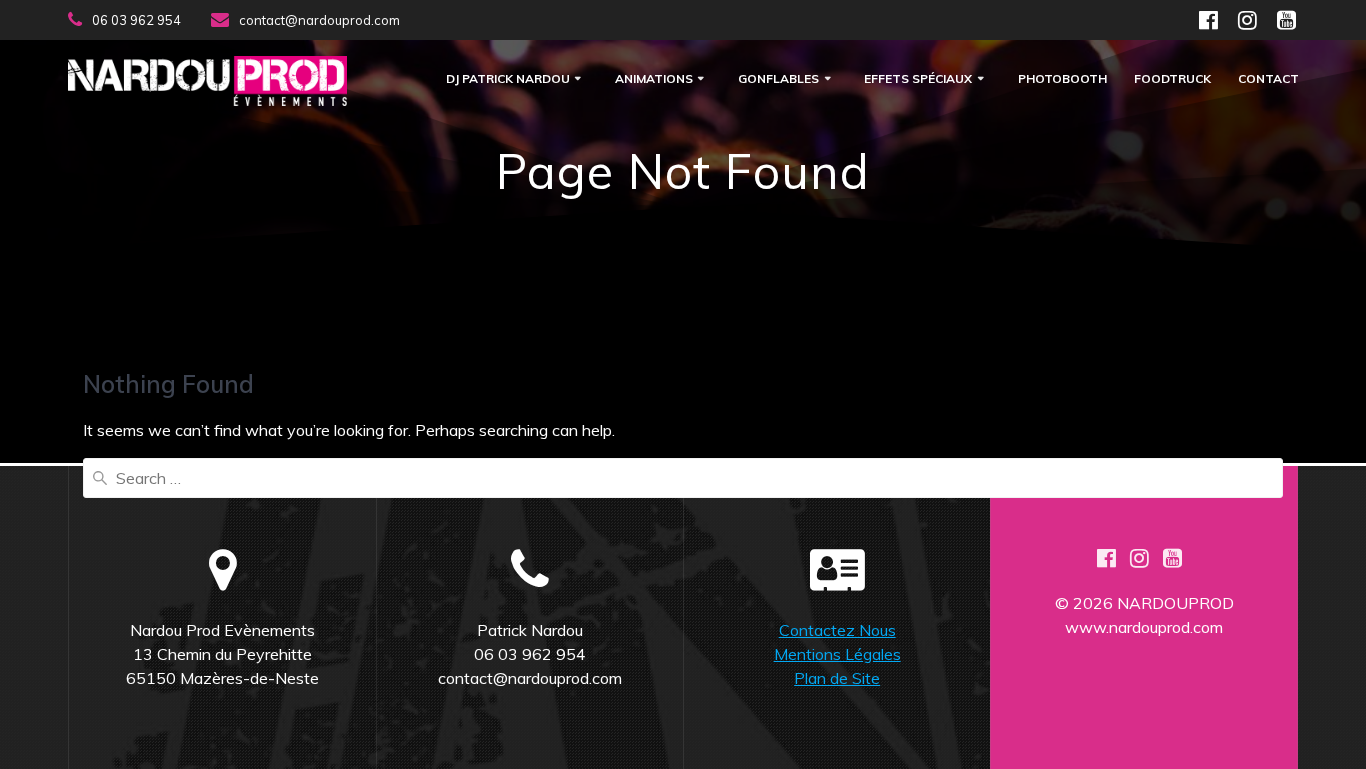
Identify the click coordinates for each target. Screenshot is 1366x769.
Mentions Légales (837, 654)
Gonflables (778, 79)
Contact (1268, 79)
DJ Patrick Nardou (508, 79)
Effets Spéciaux (918, 79)
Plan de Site (837, 678)
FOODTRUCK (1172, 79)
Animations (654, 79)
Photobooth (1062, 79)
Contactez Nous (837, 630)
